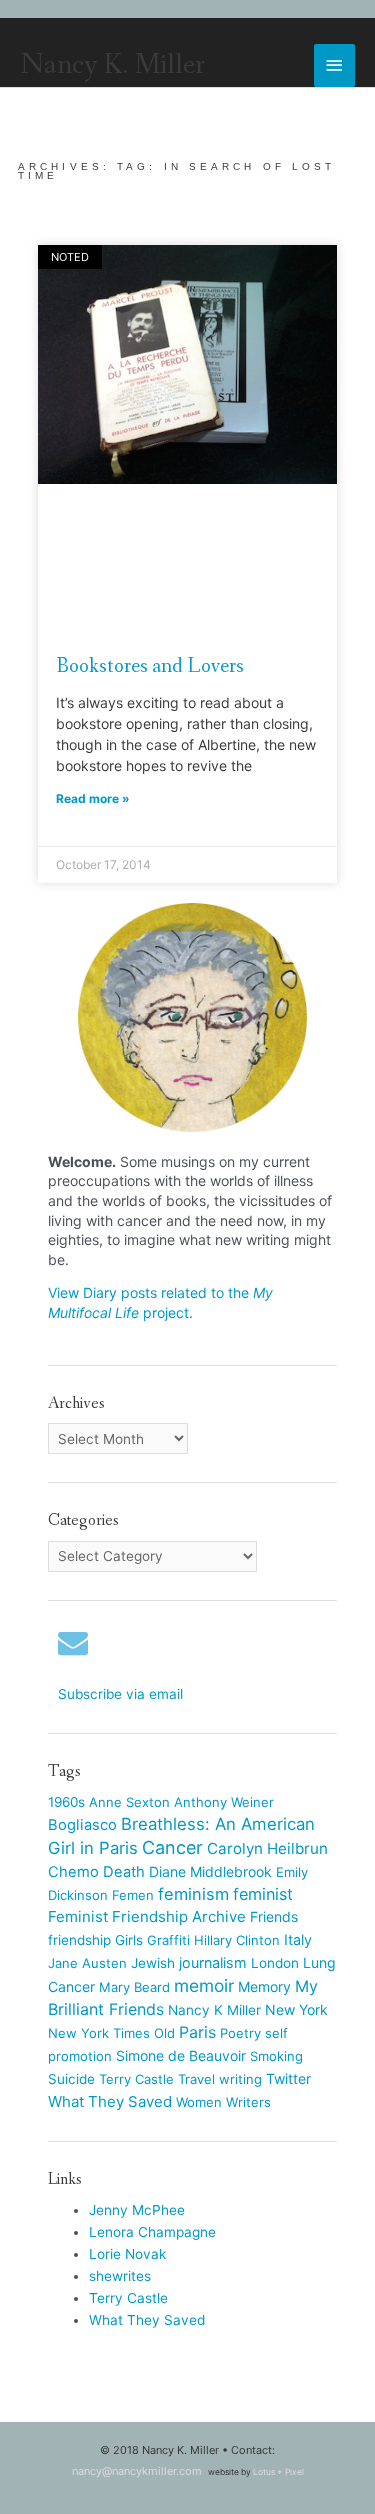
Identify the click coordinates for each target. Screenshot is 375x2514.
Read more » (93, 798)
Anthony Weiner (224, 1802)
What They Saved (110, 2101)
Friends (274, 1916)
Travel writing (220, 2079)
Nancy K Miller (214, 2010)
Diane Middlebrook (210, 1871)
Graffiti (168, 1940)
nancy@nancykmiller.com (137, 2471)
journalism (213, 1962)
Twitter (288, 2078)
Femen (133, 1895)
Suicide (71, 2079)
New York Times (99, 2033)
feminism (193, 1894)
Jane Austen (87, 1963)
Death (124, 1872)
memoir (204, 1985)
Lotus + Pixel (278, 2472)
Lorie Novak (127, 2254)
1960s (66, 1802)
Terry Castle (136, 2079)
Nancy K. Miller (112, 65)
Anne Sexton (129, 1802)
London (275, 1963)
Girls (129, 1940)
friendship (79, 1940)
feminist (263, 1894)
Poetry (240, 2033)
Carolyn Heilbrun (267, 1848)
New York (296, 2009)
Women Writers (223, 2102)
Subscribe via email (120, 1694)
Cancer (172, 1847)
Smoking (276, 2056)
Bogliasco (82, 1825)
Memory (264, 1986)
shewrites (120, 2276)
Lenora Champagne (152, 2232)
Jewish (153, 1963)
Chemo (73, 1872)
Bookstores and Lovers (150, 666)
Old (164, 2033)
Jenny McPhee (137, 2210)
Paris (197, 2032)
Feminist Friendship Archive (147, 1916)
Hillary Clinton (237, 1940)
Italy (298, 1939)
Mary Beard (134, 1987)
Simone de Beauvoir (181, 2055)
